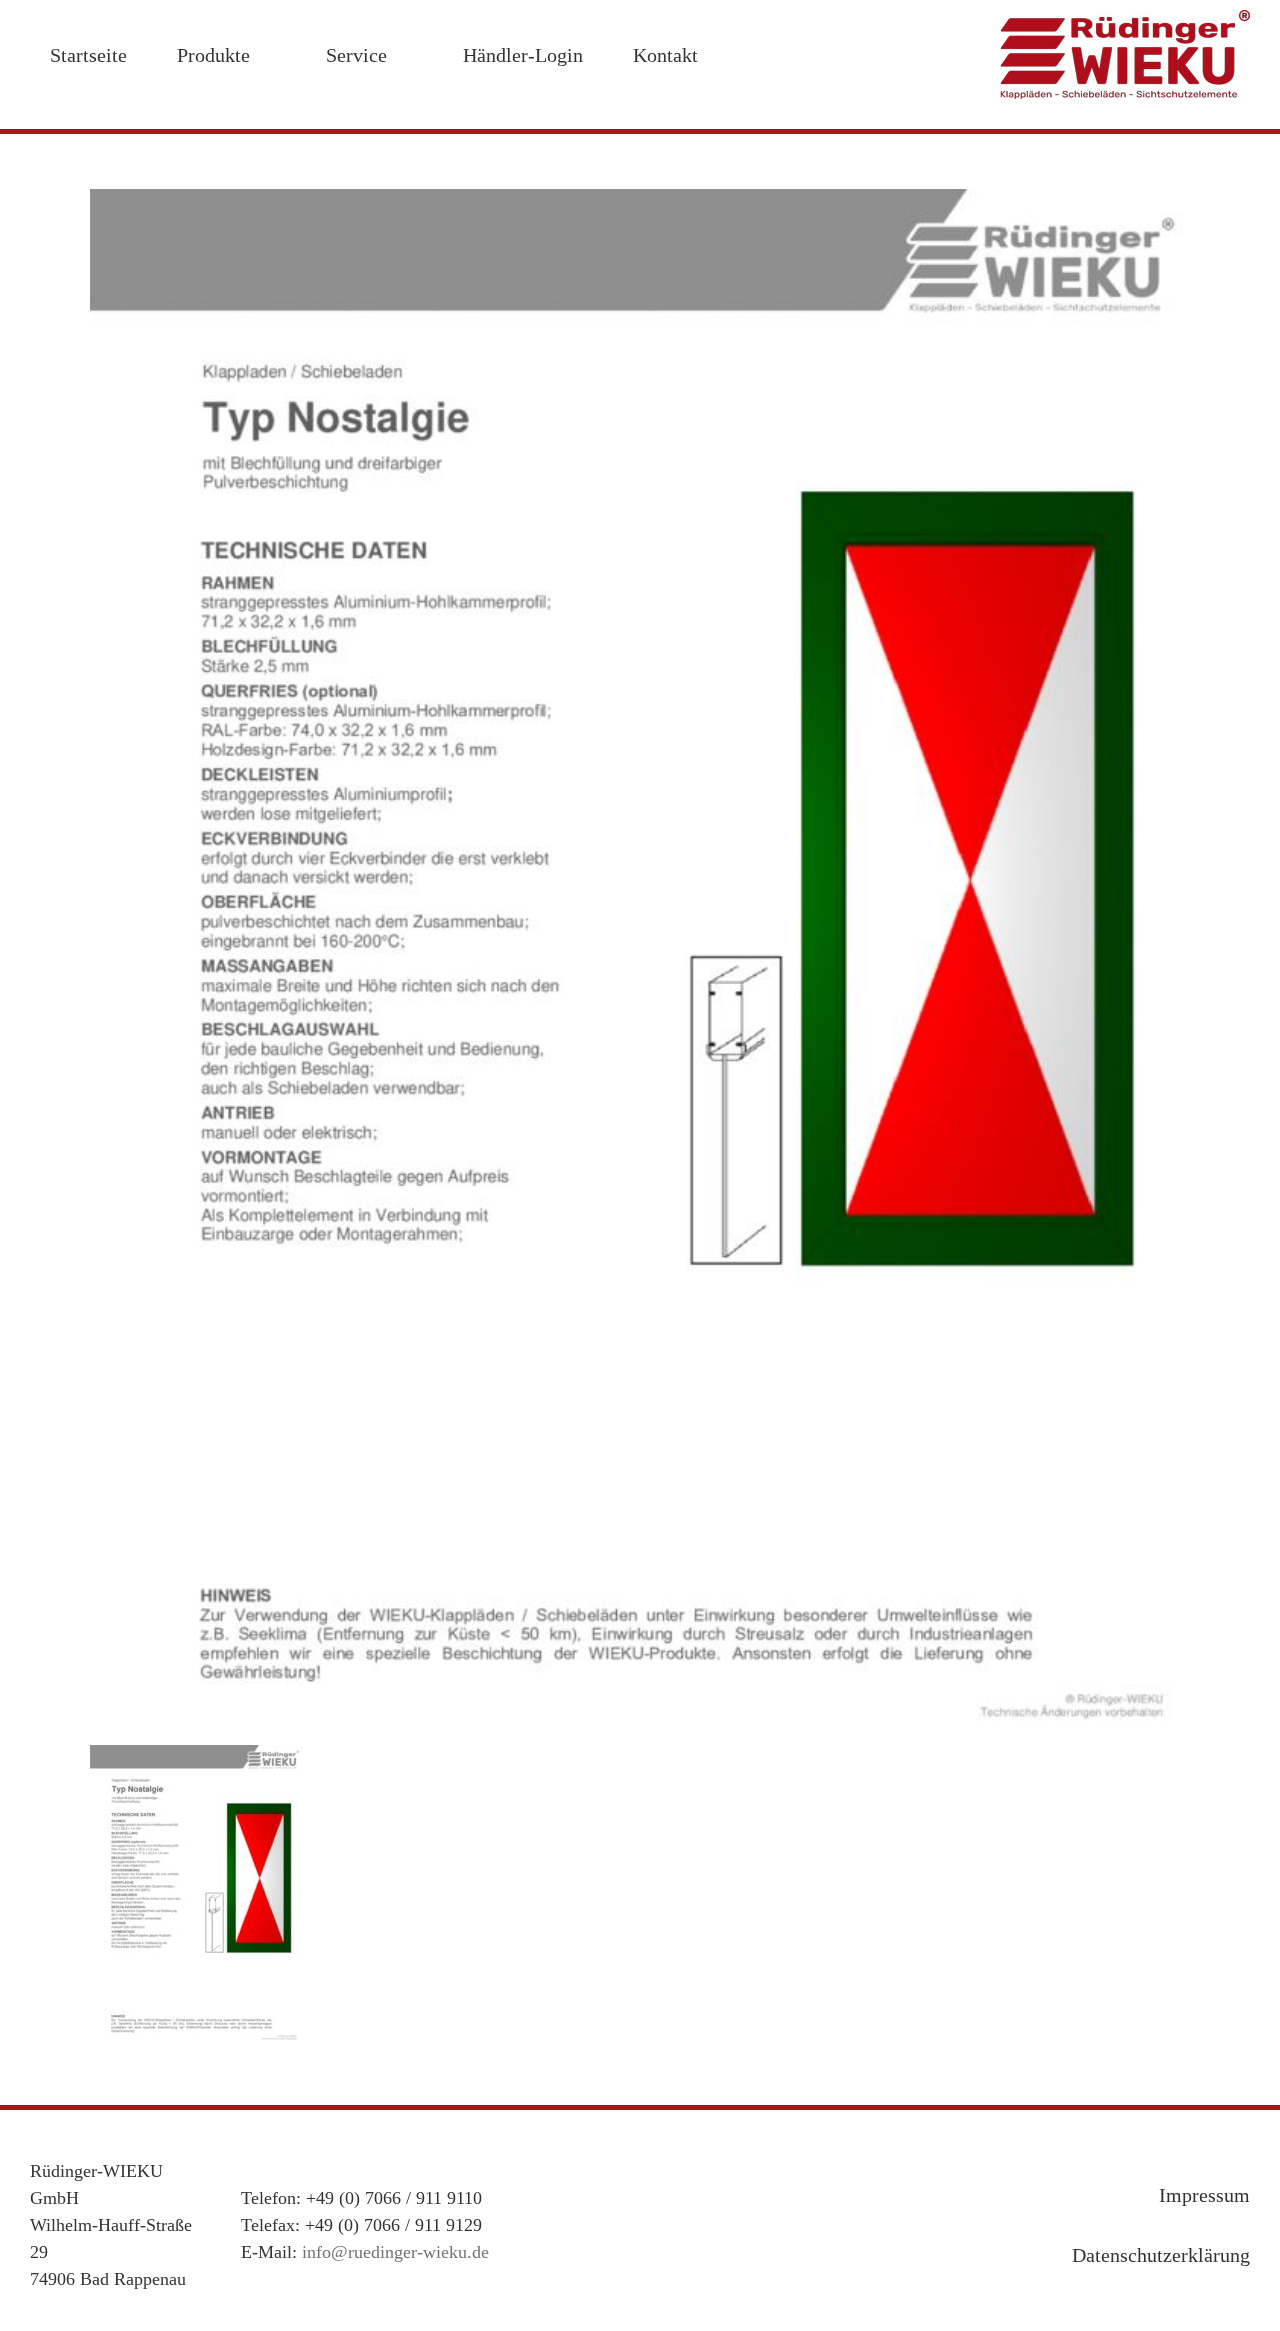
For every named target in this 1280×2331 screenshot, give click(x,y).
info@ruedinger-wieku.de (395, 2252)
